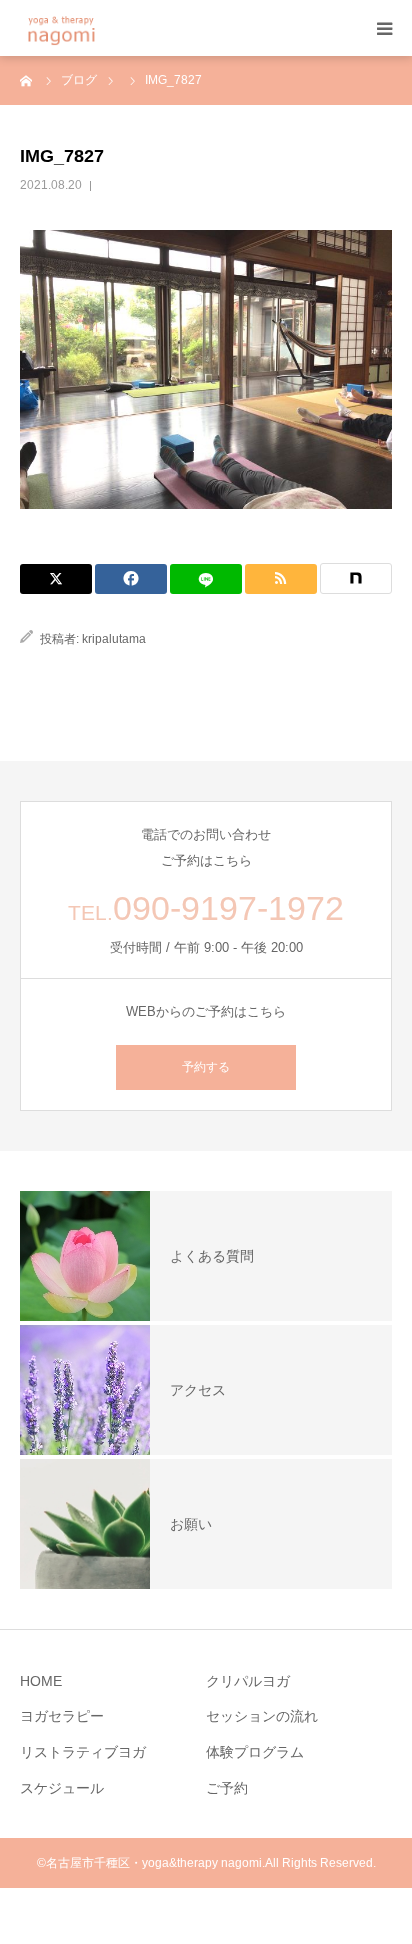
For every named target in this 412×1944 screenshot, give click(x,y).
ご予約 (227, 1788)
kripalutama (114, 639)
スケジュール (62, 1788)
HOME (41, 1681)
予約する (206, 1067)
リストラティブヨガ (83, 1752)
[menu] (384, 28)
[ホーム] (27, 80)
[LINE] (206, 579)
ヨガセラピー (62, 1716)
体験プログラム (255, 1752)
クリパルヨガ (248, 1681)
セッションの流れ (262, 1716)
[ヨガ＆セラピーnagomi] (87, 28)
